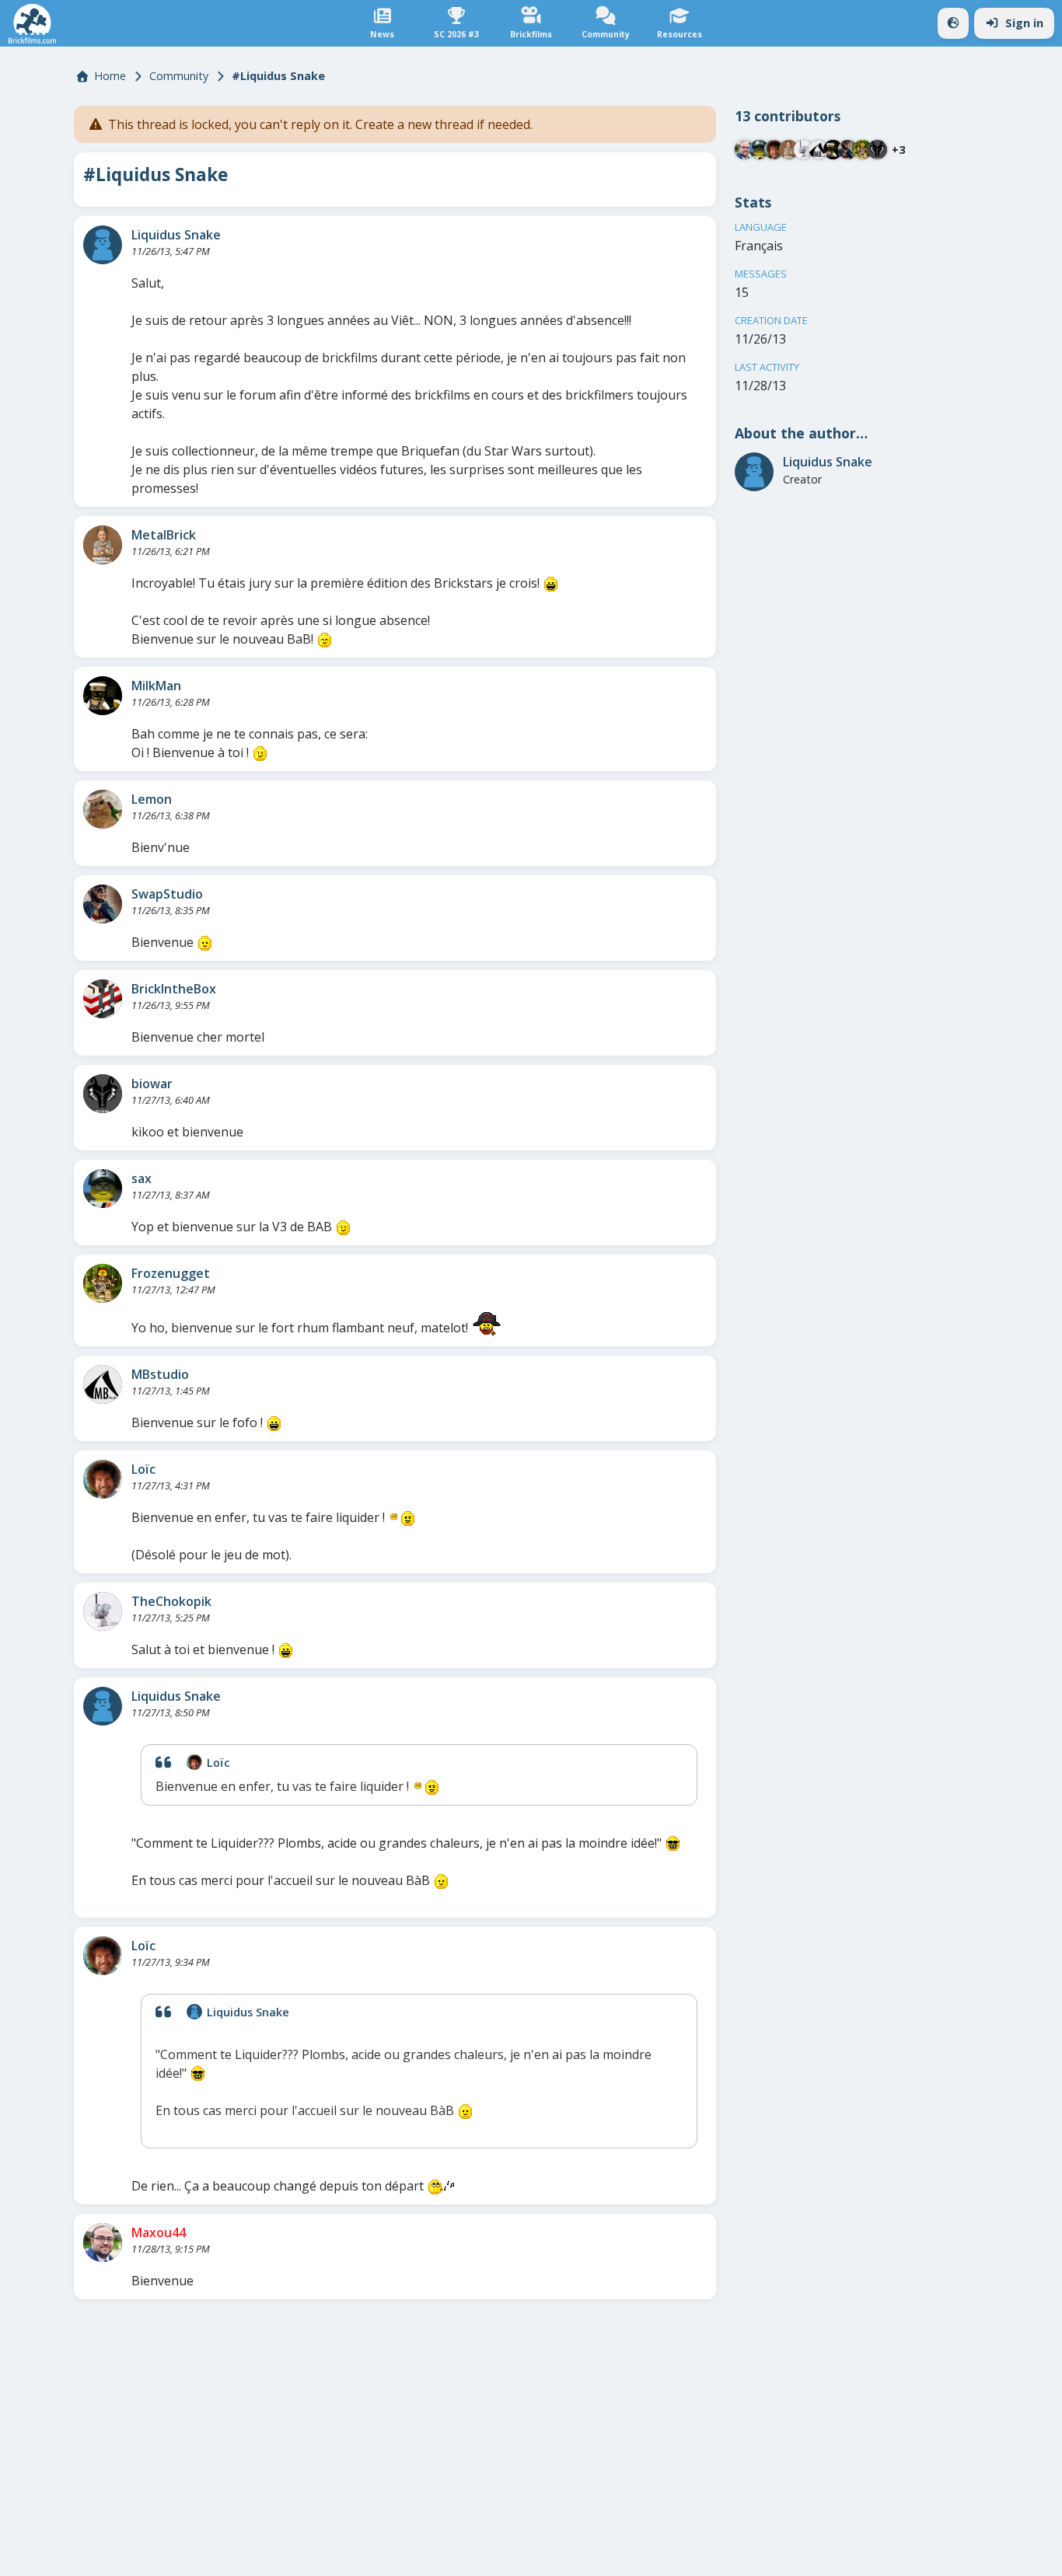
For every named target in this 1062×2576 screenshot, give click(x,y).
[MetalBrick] (103, 545)
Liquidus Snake (176, 235)
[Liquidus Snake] (103, 245)
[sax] (103, 1189)
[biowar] (103, 1094)
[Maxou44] (103, 2243)
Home (110, 76)
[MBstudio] (103, 1384)
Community (179, 76)
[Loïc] (103, 1479)
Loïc (143, 1469)
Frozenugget (171, 1273)
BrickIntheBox (174, 989)
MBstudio (160, 1374)
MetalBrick (164, 535)
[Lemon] (103, 809)
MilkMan (156, 686)
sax (141, 1178)
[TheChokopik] (103, 1611)
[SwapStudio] (103, 904)
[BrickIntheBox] (103, 999)
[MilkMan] (103, 696)
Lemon (152, 799)
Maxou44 (159, 2232)
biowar (152, 1084)
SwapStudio (167, 894)
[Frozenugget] (103, 1283)
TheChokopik (171, 1601)
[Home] (32, 24)
